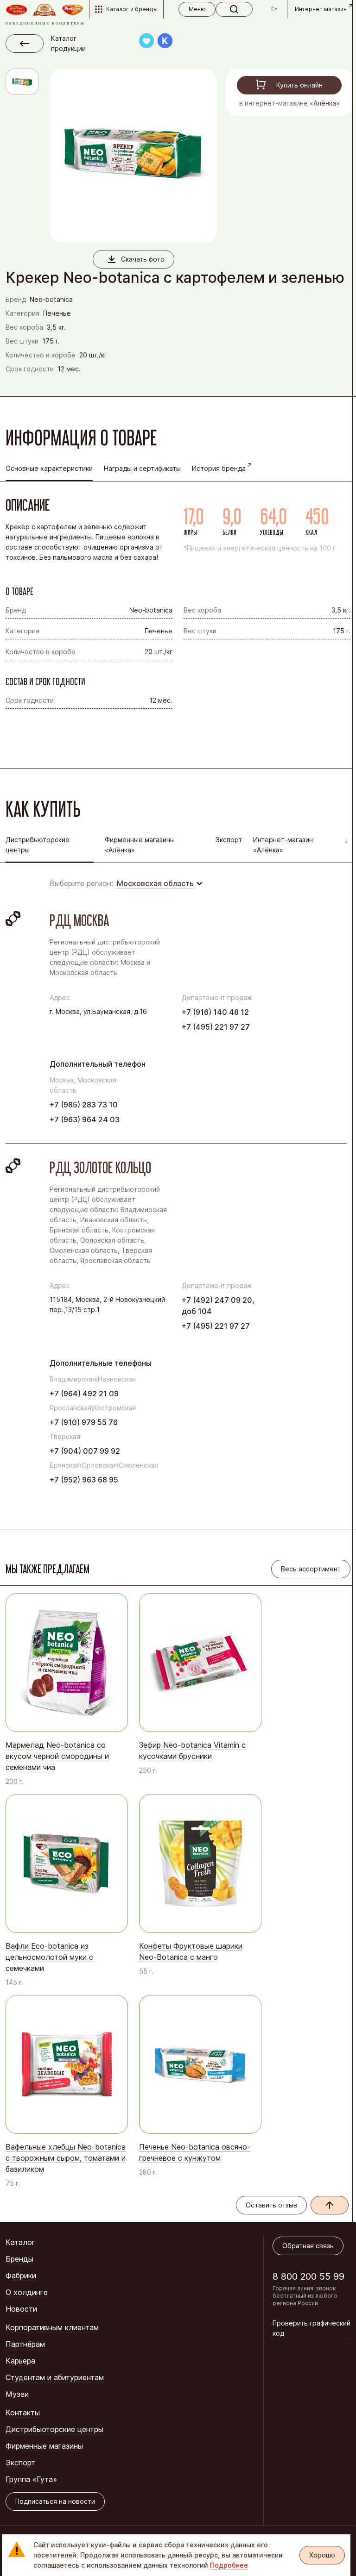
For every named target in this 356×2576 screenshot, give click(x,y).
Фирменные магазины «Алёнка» (140, 845)
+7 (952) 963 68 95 (84, 1480)
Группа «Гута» (31, 2479)
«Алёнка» (325, 103)
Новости (21, 2309)
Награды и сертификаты (142, 468)
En (274, 9)
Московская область (155, 883)
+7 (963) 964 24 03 (85, 1119)
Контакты (23, 2413)
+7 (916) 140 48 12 (215, 1012)
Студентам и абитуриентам (55, 2377)
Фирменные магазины (44, 2446)
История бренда (219, 468)
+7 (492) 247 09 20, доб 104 (218, 1306)
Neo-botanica (51, 299)
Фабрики (21, 2276)
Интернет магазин (321, 9)
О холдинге (27, 2292)
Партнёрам (25, 2344)
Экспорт (229, 840)
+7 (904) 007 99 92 (85, 1451)
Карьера (20, 2361)
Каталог (20, 2242)
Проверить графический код (311, 2328)
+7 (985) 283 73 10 (84, 1105)
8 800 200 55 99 (308, 2276)
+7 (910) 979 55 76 (84, 1422)
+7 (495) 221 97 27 (216, 1027)
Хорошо (322, 2555)
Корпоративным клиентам (52, 2327)
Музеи (17, 2394)
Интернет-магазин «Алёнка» (283, 845)
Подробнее (229, 2565)
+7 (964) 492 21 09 (84, 1394)
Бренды (19, 2259)
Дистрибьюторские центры (54, 2429)
